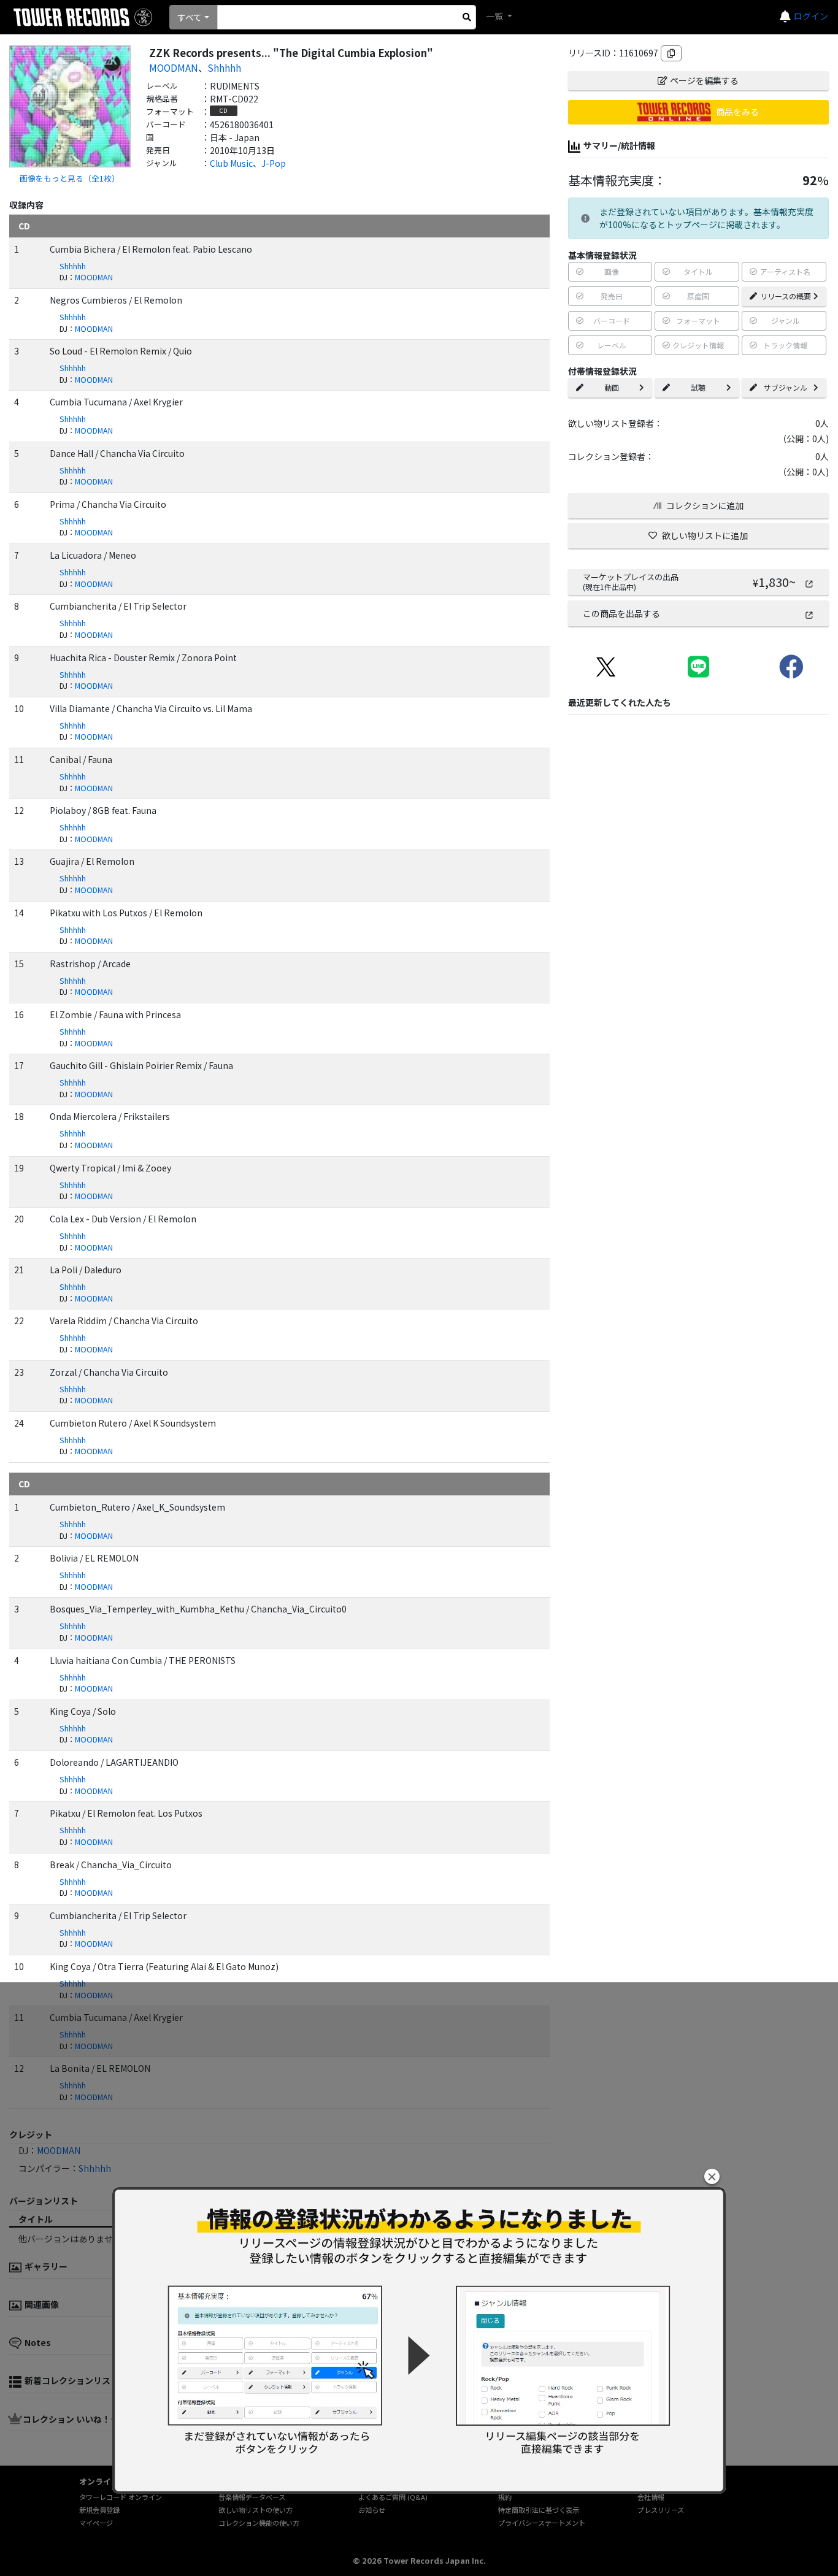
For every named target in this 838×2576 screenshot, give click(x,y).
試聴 (698, 387)
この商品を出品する (621, 613)
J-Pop (274, 163)
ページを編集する (704, 80)
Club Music (231, 163)
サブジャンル (786, 387)
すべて (190, 17)
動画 (612, 387)
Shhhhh (224, 67)
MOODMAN (174, 67)
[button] (712, 2176)
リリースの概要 (786, 296)
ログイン (811, 16)
